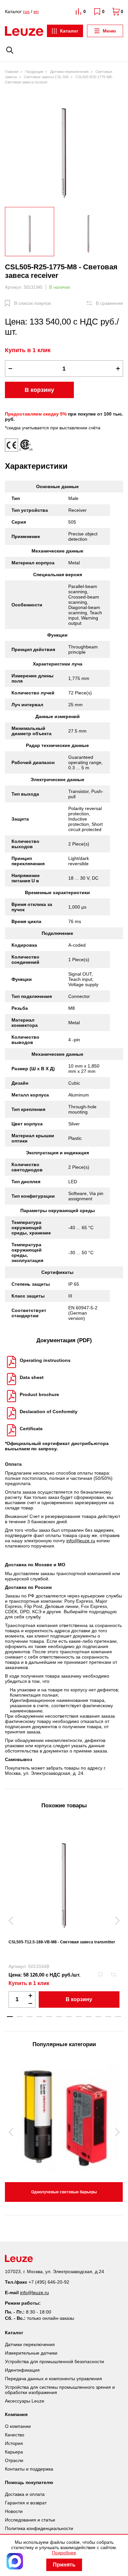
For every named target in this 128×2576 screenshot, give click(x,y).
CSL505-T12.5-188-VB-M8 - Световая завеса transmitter (62, 1942)
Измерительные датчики (31, 2353)
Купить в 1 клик (28, 350)
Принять (64, 2565)
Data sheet (32, 1377)
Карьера (14, 2452)
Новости (14, 2511)
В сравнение (109, 303)
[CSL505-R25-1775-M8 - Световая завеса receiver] (64, 147)
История (14, 2443)
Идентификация (22, 2370)
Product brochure (39, 1394)
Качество (15, 2435)
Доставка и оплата (25, 2494)
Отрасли (14, 2460)
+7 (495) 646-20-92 (49, 2282)
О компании (18, 2426)
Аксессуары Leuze (25, 2401)
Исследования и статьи (30, 2520)
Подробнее (64, 2553)
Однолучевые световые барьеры (64, 2192)
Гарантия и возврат (26, 2503)
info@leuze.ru (81, 1541)
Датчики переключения (30, 2344)
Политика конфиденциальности (39, 2528)
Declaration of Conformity (49, 1412)
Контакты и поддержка (29, 2469)
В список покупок (32, 303)
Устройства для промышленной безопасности (54, 2361)
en (36, 11)
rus (26, 11)
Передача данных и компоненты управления (53, 2379)
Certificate (31, 1429)
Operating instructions (45, 1360)
